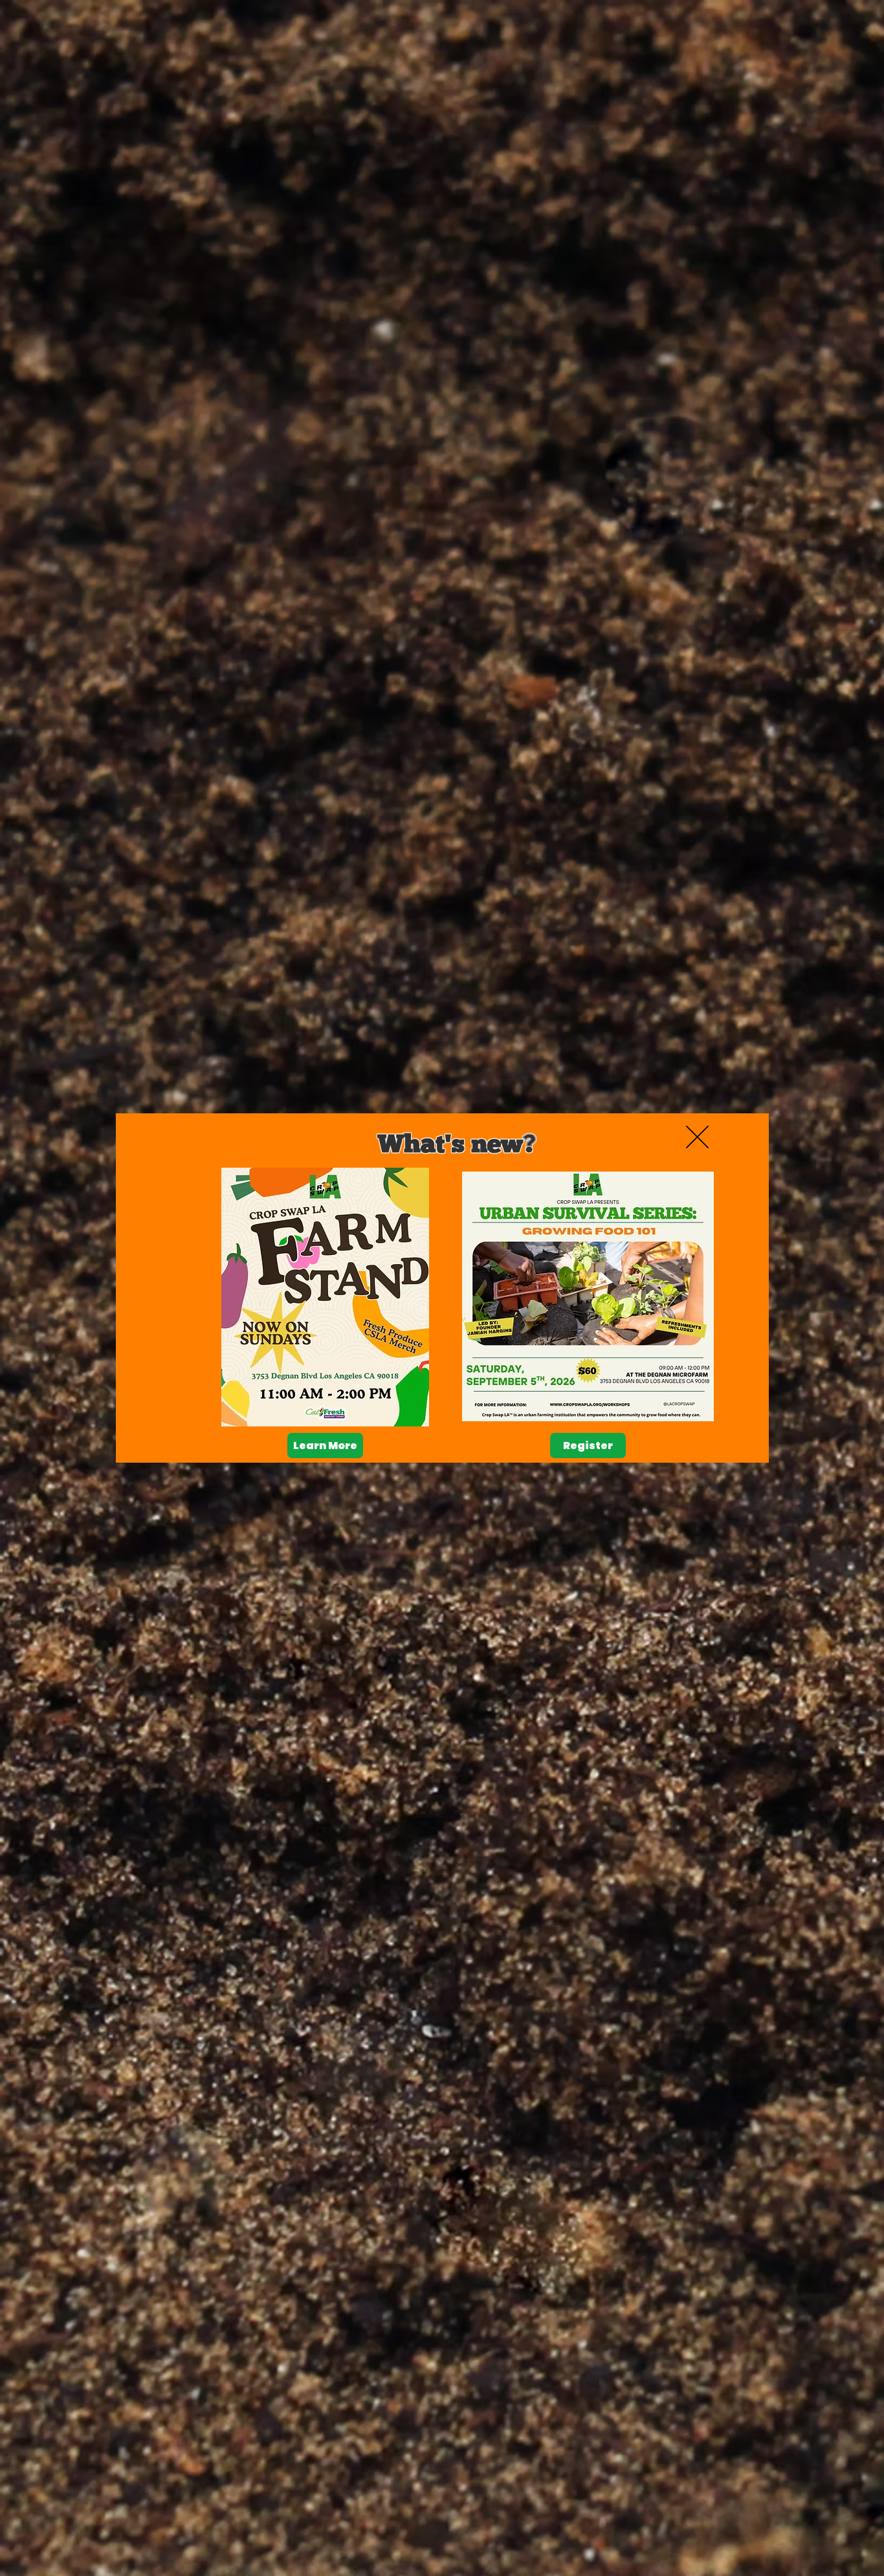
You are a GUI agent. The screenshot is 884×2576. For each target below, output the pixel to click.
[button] (697, 1137)
